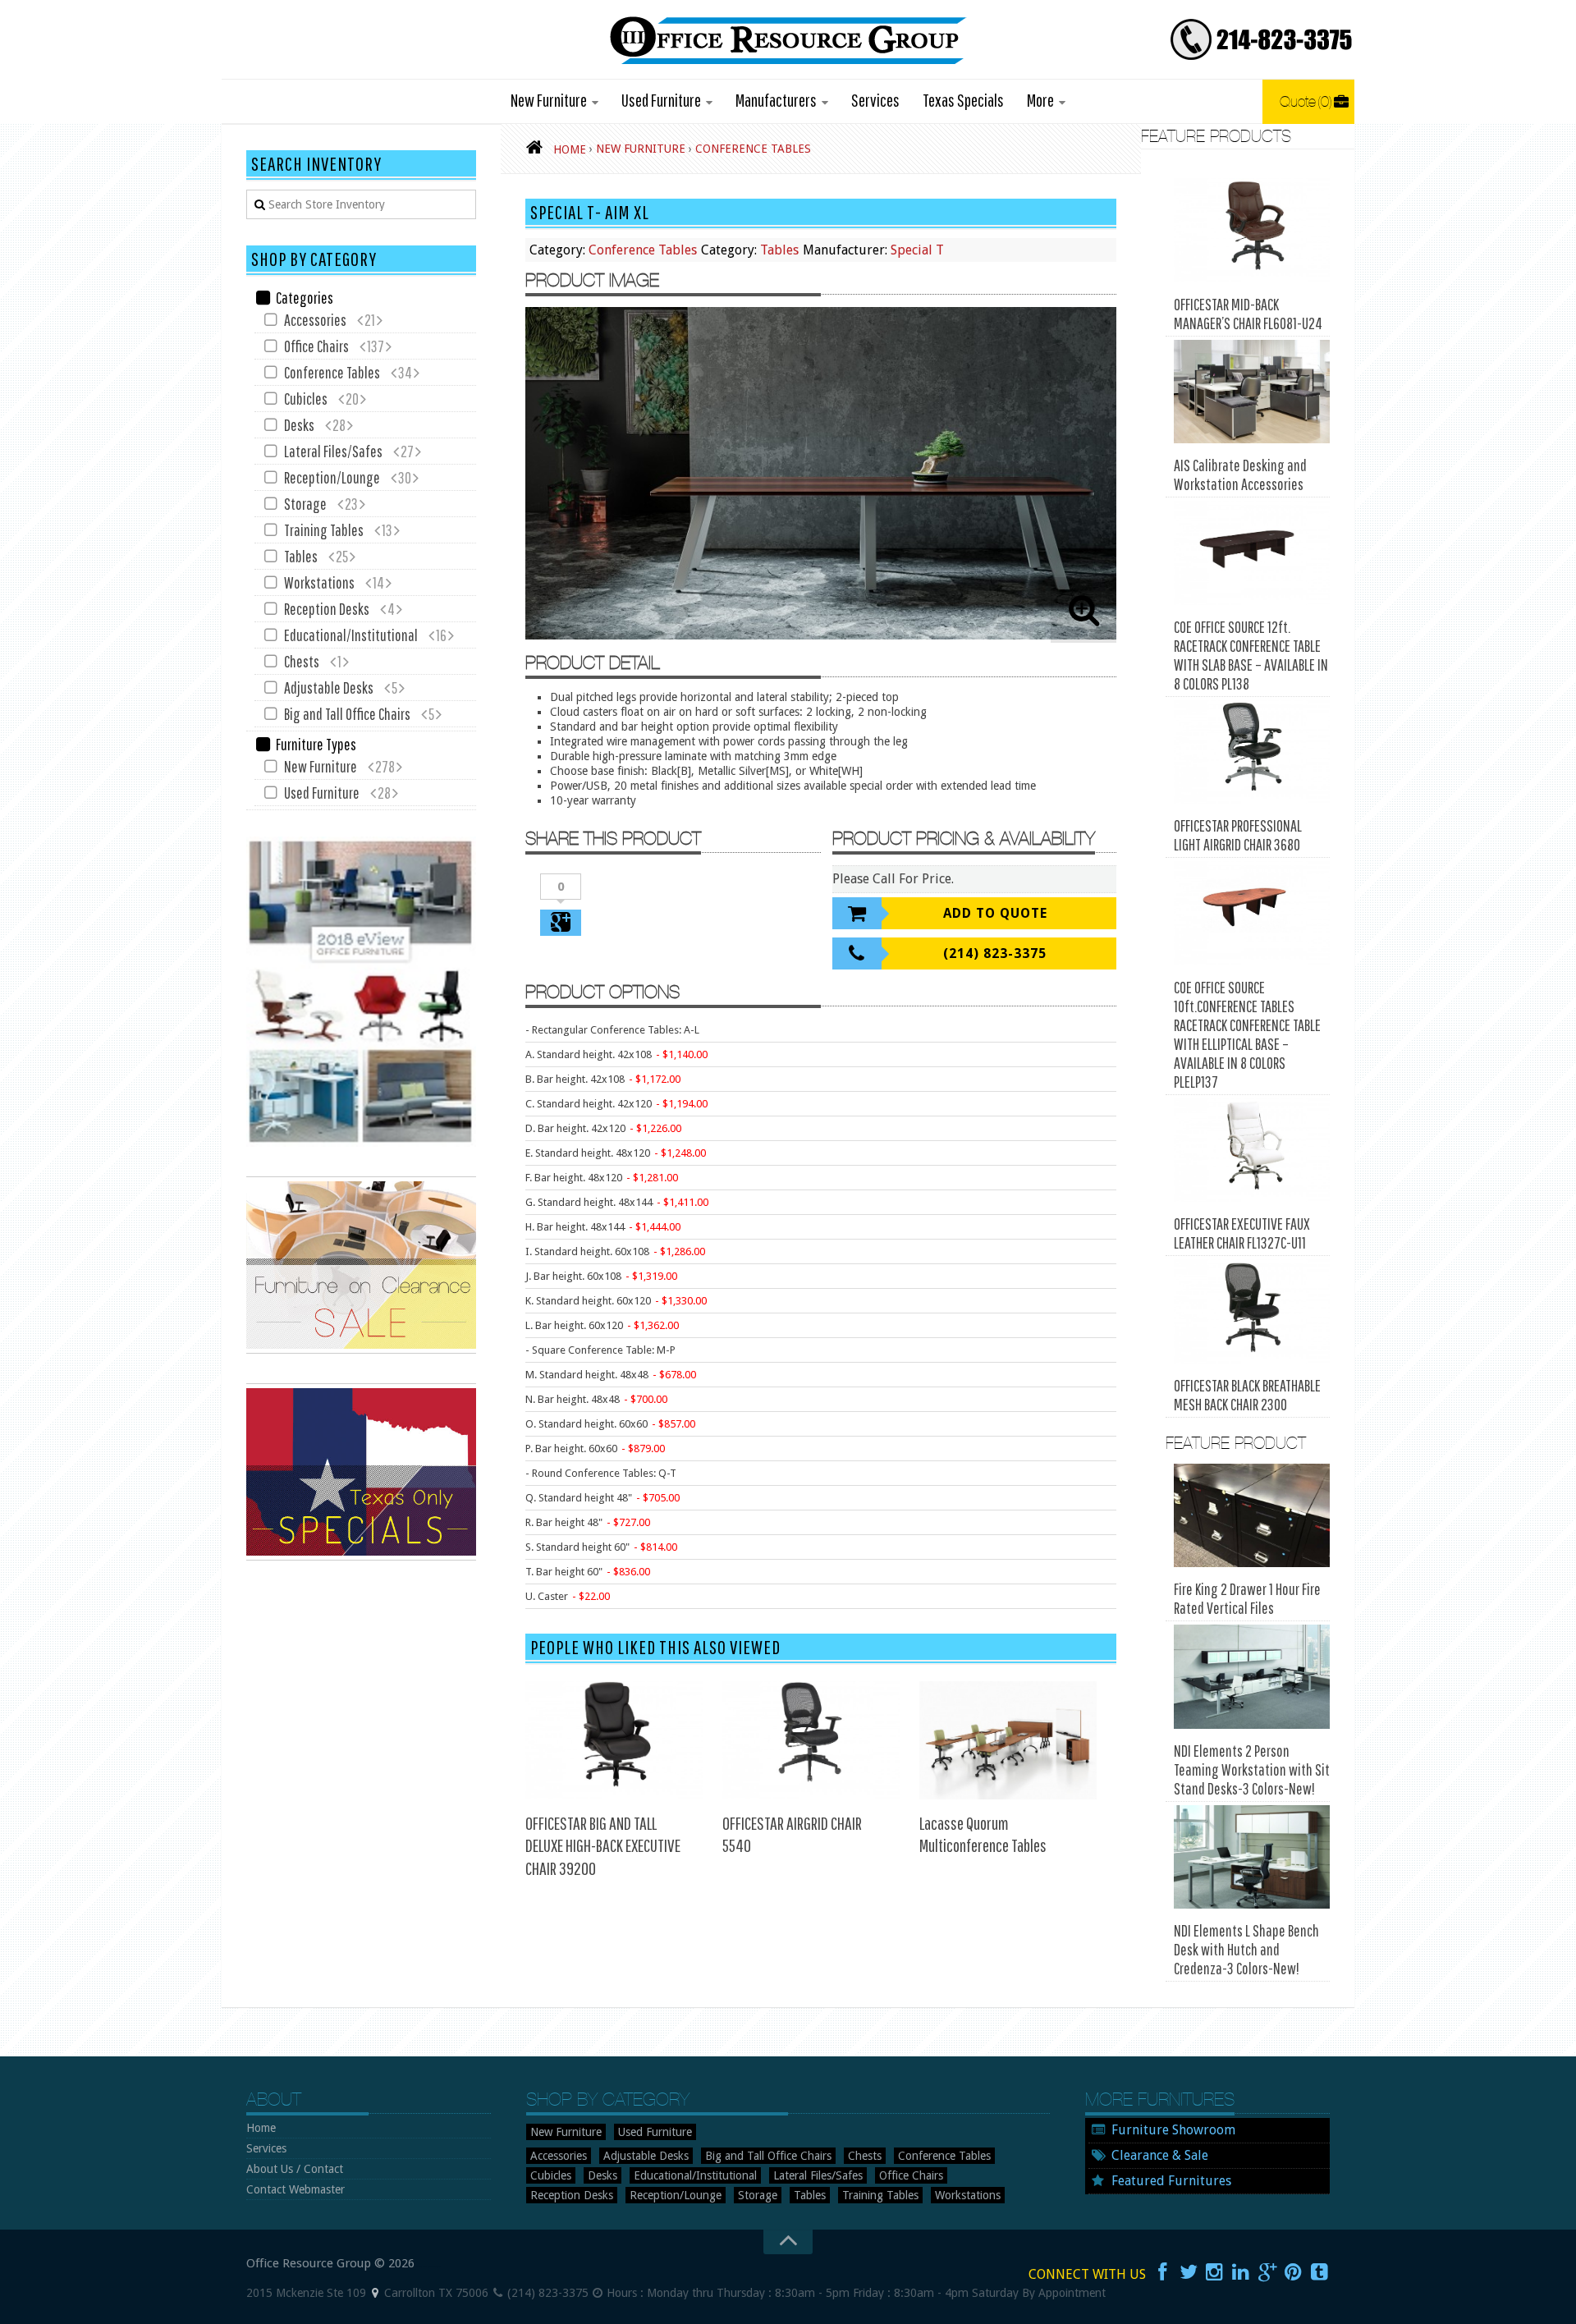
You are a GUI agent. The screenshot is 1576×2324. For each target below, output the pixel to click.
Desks (299, 425)
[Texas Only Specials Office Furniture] (361, 1556)
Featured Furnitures (1171, 2181)
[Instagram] (1215, 2272)
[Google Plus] (1267, 2272)
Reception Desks (327, 609)
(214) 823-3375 (995, 953)
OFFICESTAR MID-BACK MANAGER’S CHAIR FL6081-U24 (1248, 314)
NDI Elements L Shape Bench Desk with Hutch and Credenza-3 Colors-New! (1246, 1949)
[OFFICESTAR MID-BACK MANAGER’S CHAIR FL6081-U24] (1252, 230)
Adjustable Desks (329, 688)
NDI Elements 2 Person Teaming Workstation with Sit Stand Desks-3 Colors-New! (1252, 1769)
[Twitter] (1189, 2272)
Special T (917, 250)
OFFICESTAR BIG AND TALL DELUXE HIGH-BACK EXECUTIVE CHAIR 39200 (603, 1845)
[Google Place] (375, 2293)
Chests (302, 661)
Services (875, 100)
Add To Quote (995, 913)
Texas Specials (963, 100)
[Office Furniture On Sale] (361, 1350)
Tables (779, 250)
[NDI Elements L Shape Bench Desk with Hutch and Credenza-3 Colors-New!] (1252, 1857)
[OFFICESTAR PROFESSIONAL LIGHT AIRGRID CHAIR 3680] (1252, 752)
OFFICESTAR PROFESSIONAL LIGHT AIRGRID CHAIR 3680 (1238, 835)
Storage (305, 504)
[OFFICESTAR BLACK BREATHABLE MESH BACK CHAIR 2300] (1252, 1311)
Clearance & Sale (1160, 2155)
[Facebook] (1162, 2272)
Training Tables (324, 530)
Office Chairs (316, 346)
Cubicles (306, 399)
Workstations (319, 582)
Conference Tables (643, 250)
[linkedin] (1241, 2272)
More (1040, 100)
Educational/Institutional (351, 635)
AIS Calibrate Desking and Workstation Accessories (1240, 474)
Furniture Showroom (1173, 2130)
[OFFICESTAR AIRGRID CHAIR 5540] (811, 1740)
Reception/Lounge (332, 477)
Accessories (315, 320)
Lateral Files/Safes (333, 451)
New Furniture (549, 100)
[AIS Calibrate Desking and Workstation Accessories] (1252, 392)
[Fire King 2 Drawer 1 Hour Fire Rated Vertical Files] (1252, 1516)
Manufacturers (776, 100)
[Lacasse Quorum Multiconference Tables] (1008, 1740)
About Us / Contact (295, 2169)
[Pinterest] (1294, 2272)
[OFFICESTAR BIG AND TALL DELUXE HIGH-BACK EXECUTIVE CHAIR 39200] (614, 1740)
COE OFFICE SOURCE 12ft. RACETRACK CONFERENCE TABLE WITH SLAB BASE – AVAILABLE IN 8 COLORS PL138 (1251, 655)
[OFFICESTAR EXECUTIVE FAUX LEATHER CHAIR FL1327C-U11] (1252, 1151)
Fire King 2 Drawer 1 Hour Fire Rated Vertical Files (1247, 1598)
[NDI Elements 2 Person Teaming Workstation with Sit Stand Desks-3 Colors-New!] (1252, 1677)
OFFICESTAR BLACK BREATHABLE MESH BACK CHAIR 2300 (1247, 1395)
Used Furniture (661, 100)
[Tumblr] (1320, 2272)
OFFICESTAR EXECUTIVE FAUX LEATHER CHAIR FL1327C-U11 (1242, 1233)
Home (261, 2128)
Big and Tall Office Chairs (347, 714)
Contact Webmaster (295, 2189)
